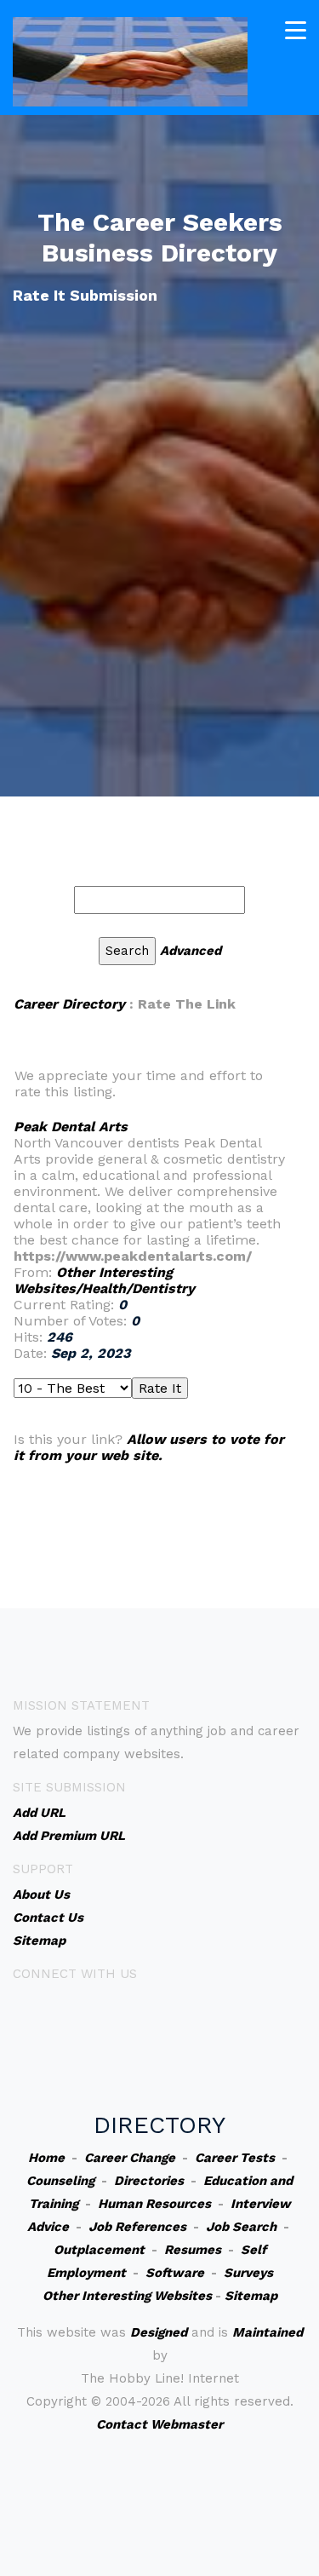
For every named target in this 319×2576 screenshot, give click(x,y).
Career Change (130, 2158)
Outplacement (99, 2250)
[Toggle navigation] (296, 30)
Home (46, 2158)
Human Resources (154, 2204)
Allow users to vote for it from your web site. (149, 1447)
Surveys (248, 2273)
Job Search (241, 2227)
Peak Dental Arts (71, 1127)
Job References (137, 2227)
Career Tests (235, 2158)
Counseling (60, 2181)
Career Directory (69, 1004)
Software (175, 2273)
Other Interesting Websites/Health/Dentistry (104, 1280)
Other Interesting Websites (127, 2296)
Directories (149, 2181)
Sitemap (251, 2296)
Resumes (193, 2250)
